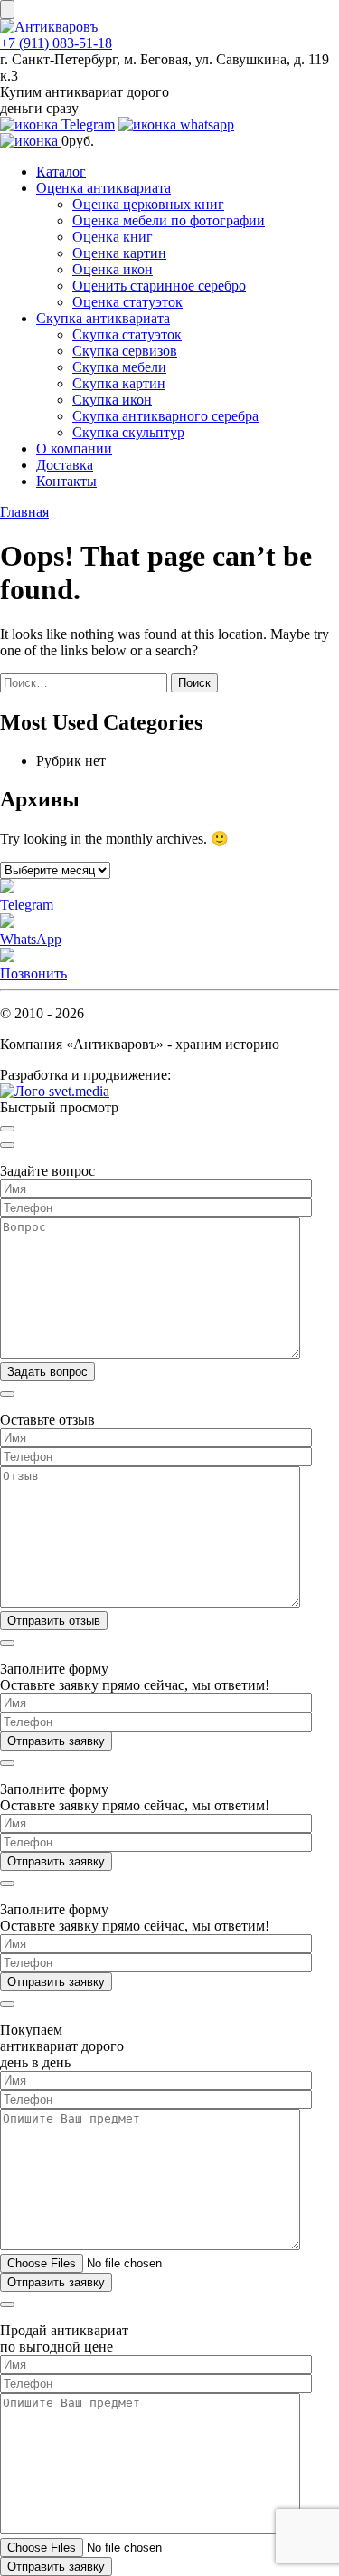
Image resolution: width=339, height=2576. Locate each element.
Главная (24, 512)
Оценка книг (113, 237)
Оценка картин (119, 253)
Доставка (65, 465)
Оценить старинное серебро (159, 286)
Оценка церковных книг (148, 204)
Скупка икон (112, 400)
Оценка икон (113, 269)
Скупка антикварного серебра (165, 416)
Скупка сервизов (125, 351)
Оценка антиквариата (104, 188)
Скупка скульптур (128, 432)
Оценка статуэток (127, 302)
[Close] (7, 1129)
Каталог (61, 172)
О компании (74, 448)
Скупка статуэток (127, 334)
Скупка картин (119, 383)
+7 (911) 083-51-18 (56, 43)
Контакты (66, 481)
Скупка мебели (119, 367)
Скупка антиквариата (103, 318)
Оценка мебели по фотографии (169, 220)
